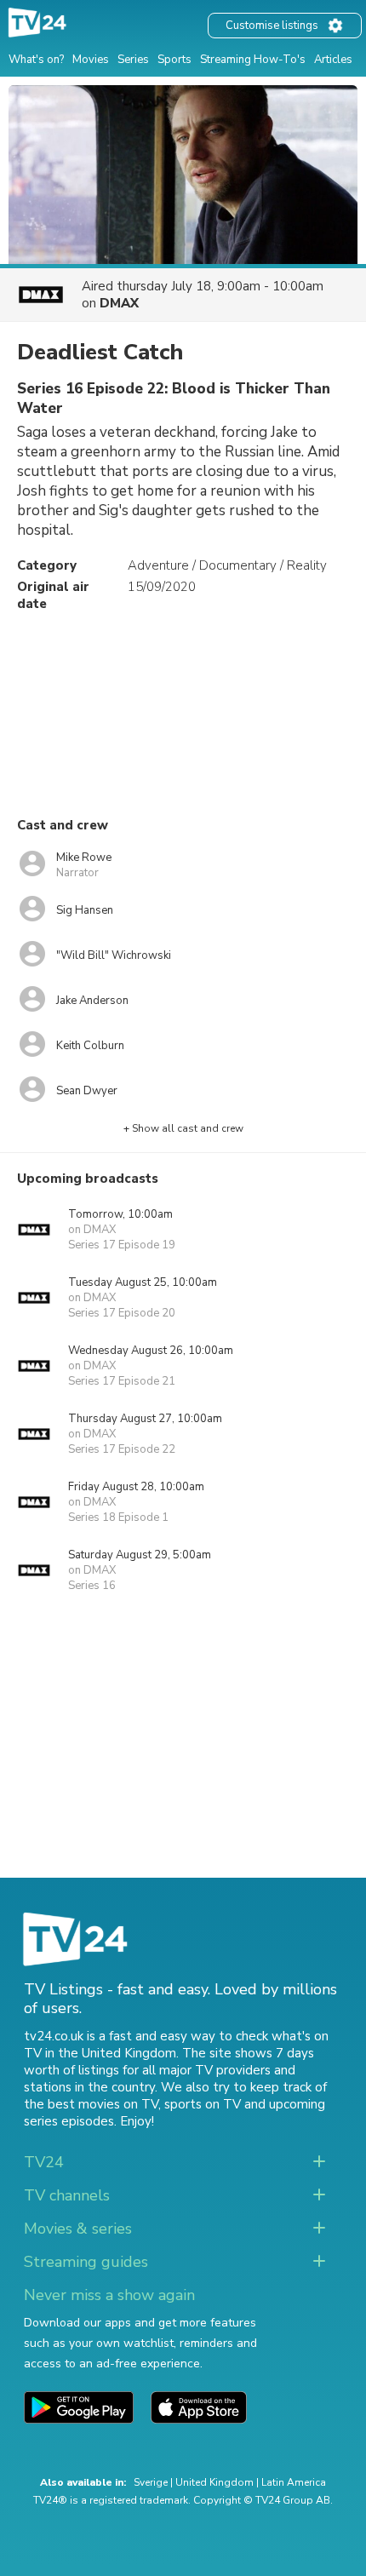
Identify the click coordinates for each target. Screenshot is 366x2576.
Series (133, 60)
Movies (91, 60)
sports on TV (203, 2104)
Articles (333, 60)
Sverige (151, 2482)
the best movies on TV (91, 2104)
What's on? (36, 60)
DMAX (119, 303)
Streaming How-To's (253, 60)
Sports (174, 60)
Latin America (294, 2482)
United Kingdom (214, 2482)
